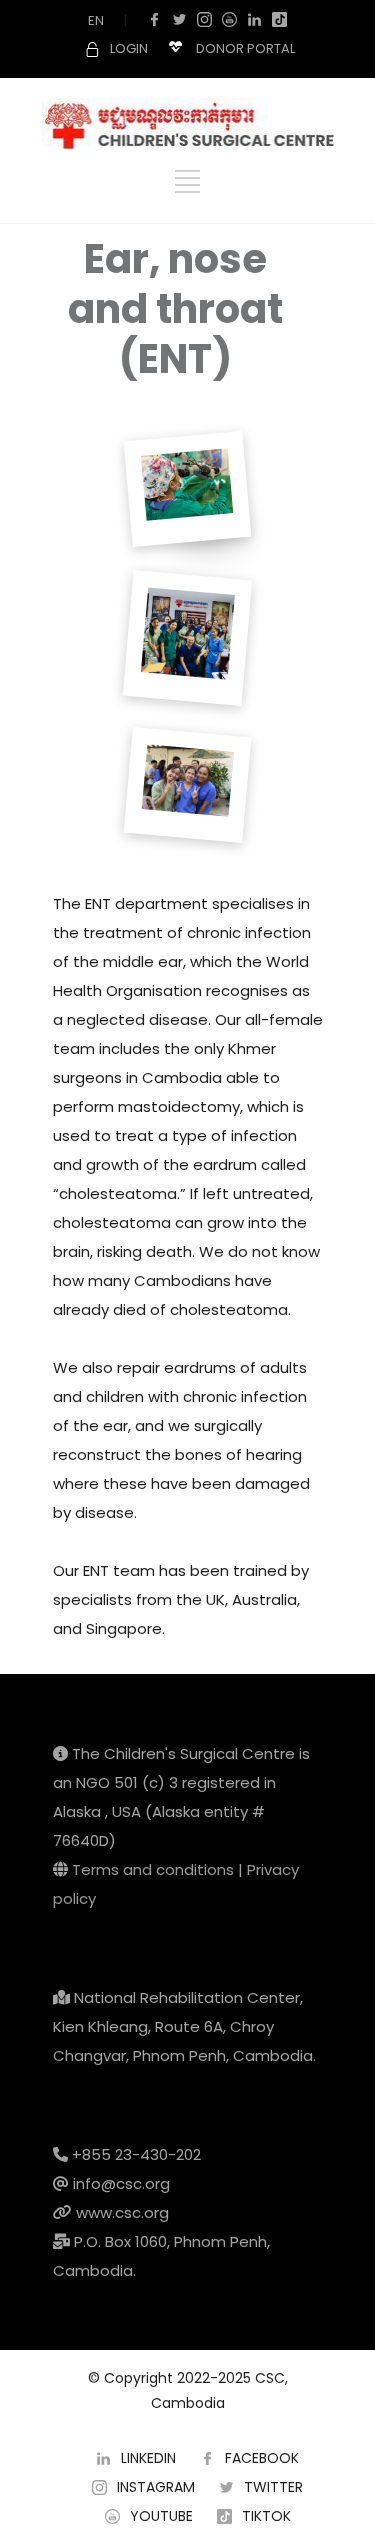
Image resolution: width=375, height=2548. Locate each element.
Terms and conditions (153, 1869)
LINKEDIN (148, 2458)
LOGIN (129, 48)
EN (96, 20)
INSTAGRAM (156, 2487)
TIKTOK (266, 2516)
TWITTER (273, 2487)
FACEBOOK (262, 2458)
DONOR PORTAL (245, 48)
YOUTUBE (161, 2516)
